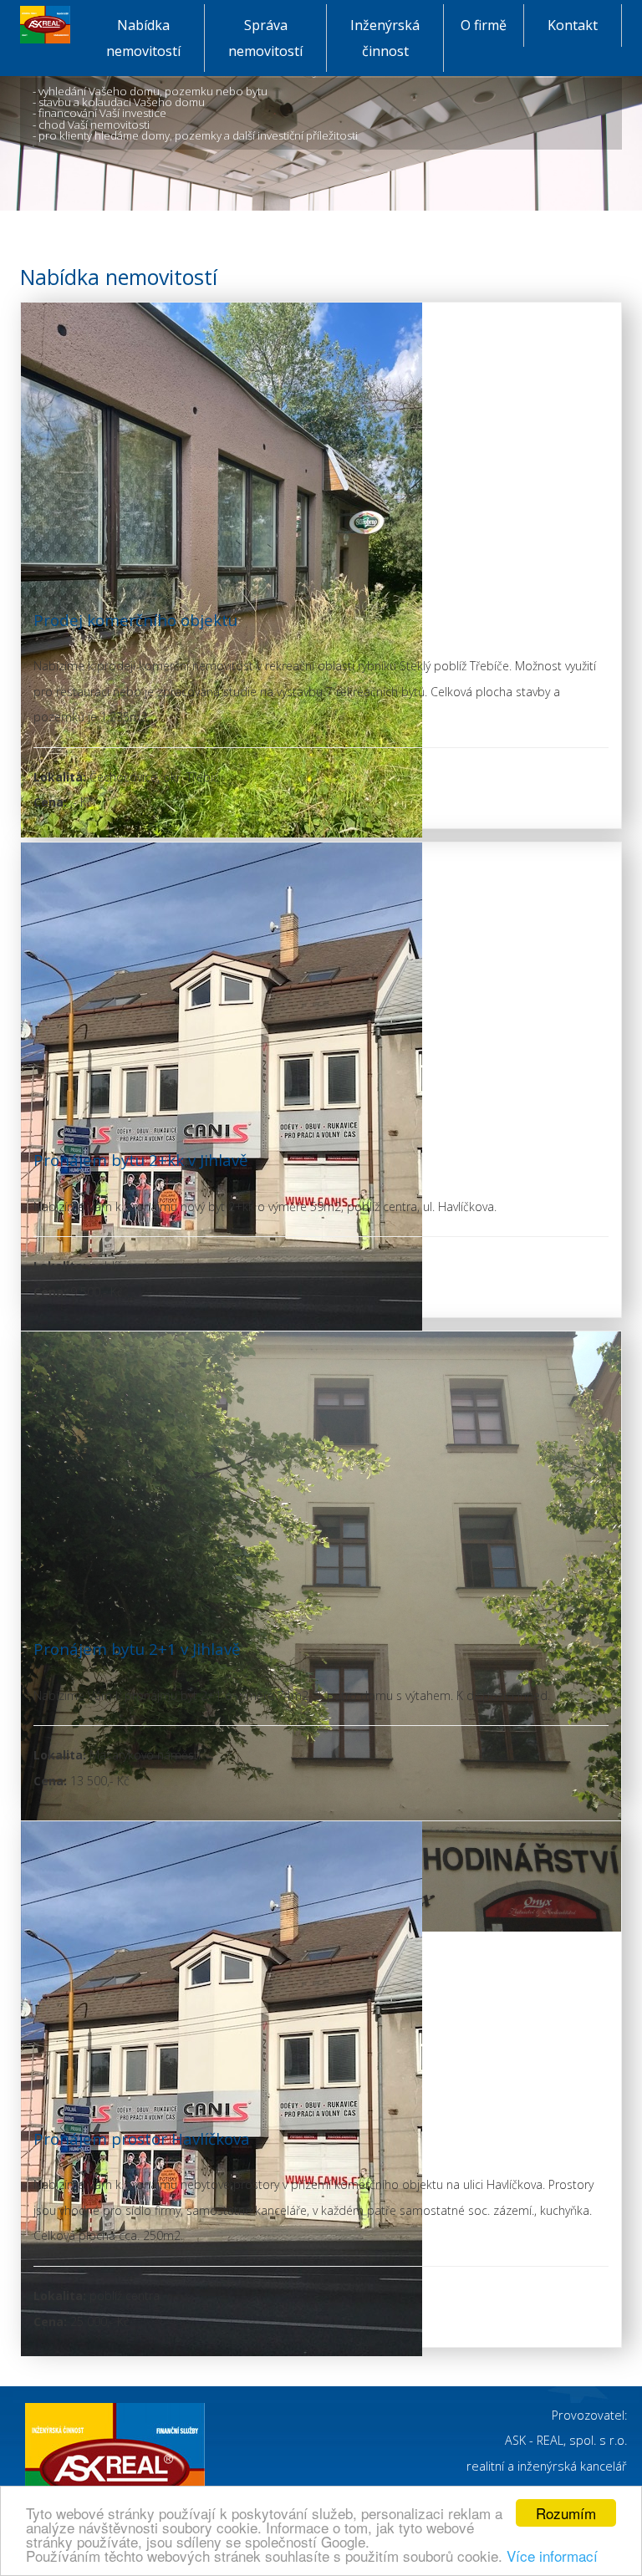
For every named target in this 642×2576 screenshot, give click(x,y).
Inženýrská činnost (397, 38)
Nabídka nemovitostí (155, 38)
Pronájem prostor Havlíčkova (142, 2138)
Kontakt (585, 25)
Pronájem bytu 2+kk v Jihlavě (140, 1160)
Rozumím (566, 2513)
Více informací (552, 2556)
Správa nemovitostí (278, 38)
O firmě (492, 25)
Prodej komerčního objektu (135, 620)
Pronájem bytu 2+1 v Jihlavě (137, 1649)
